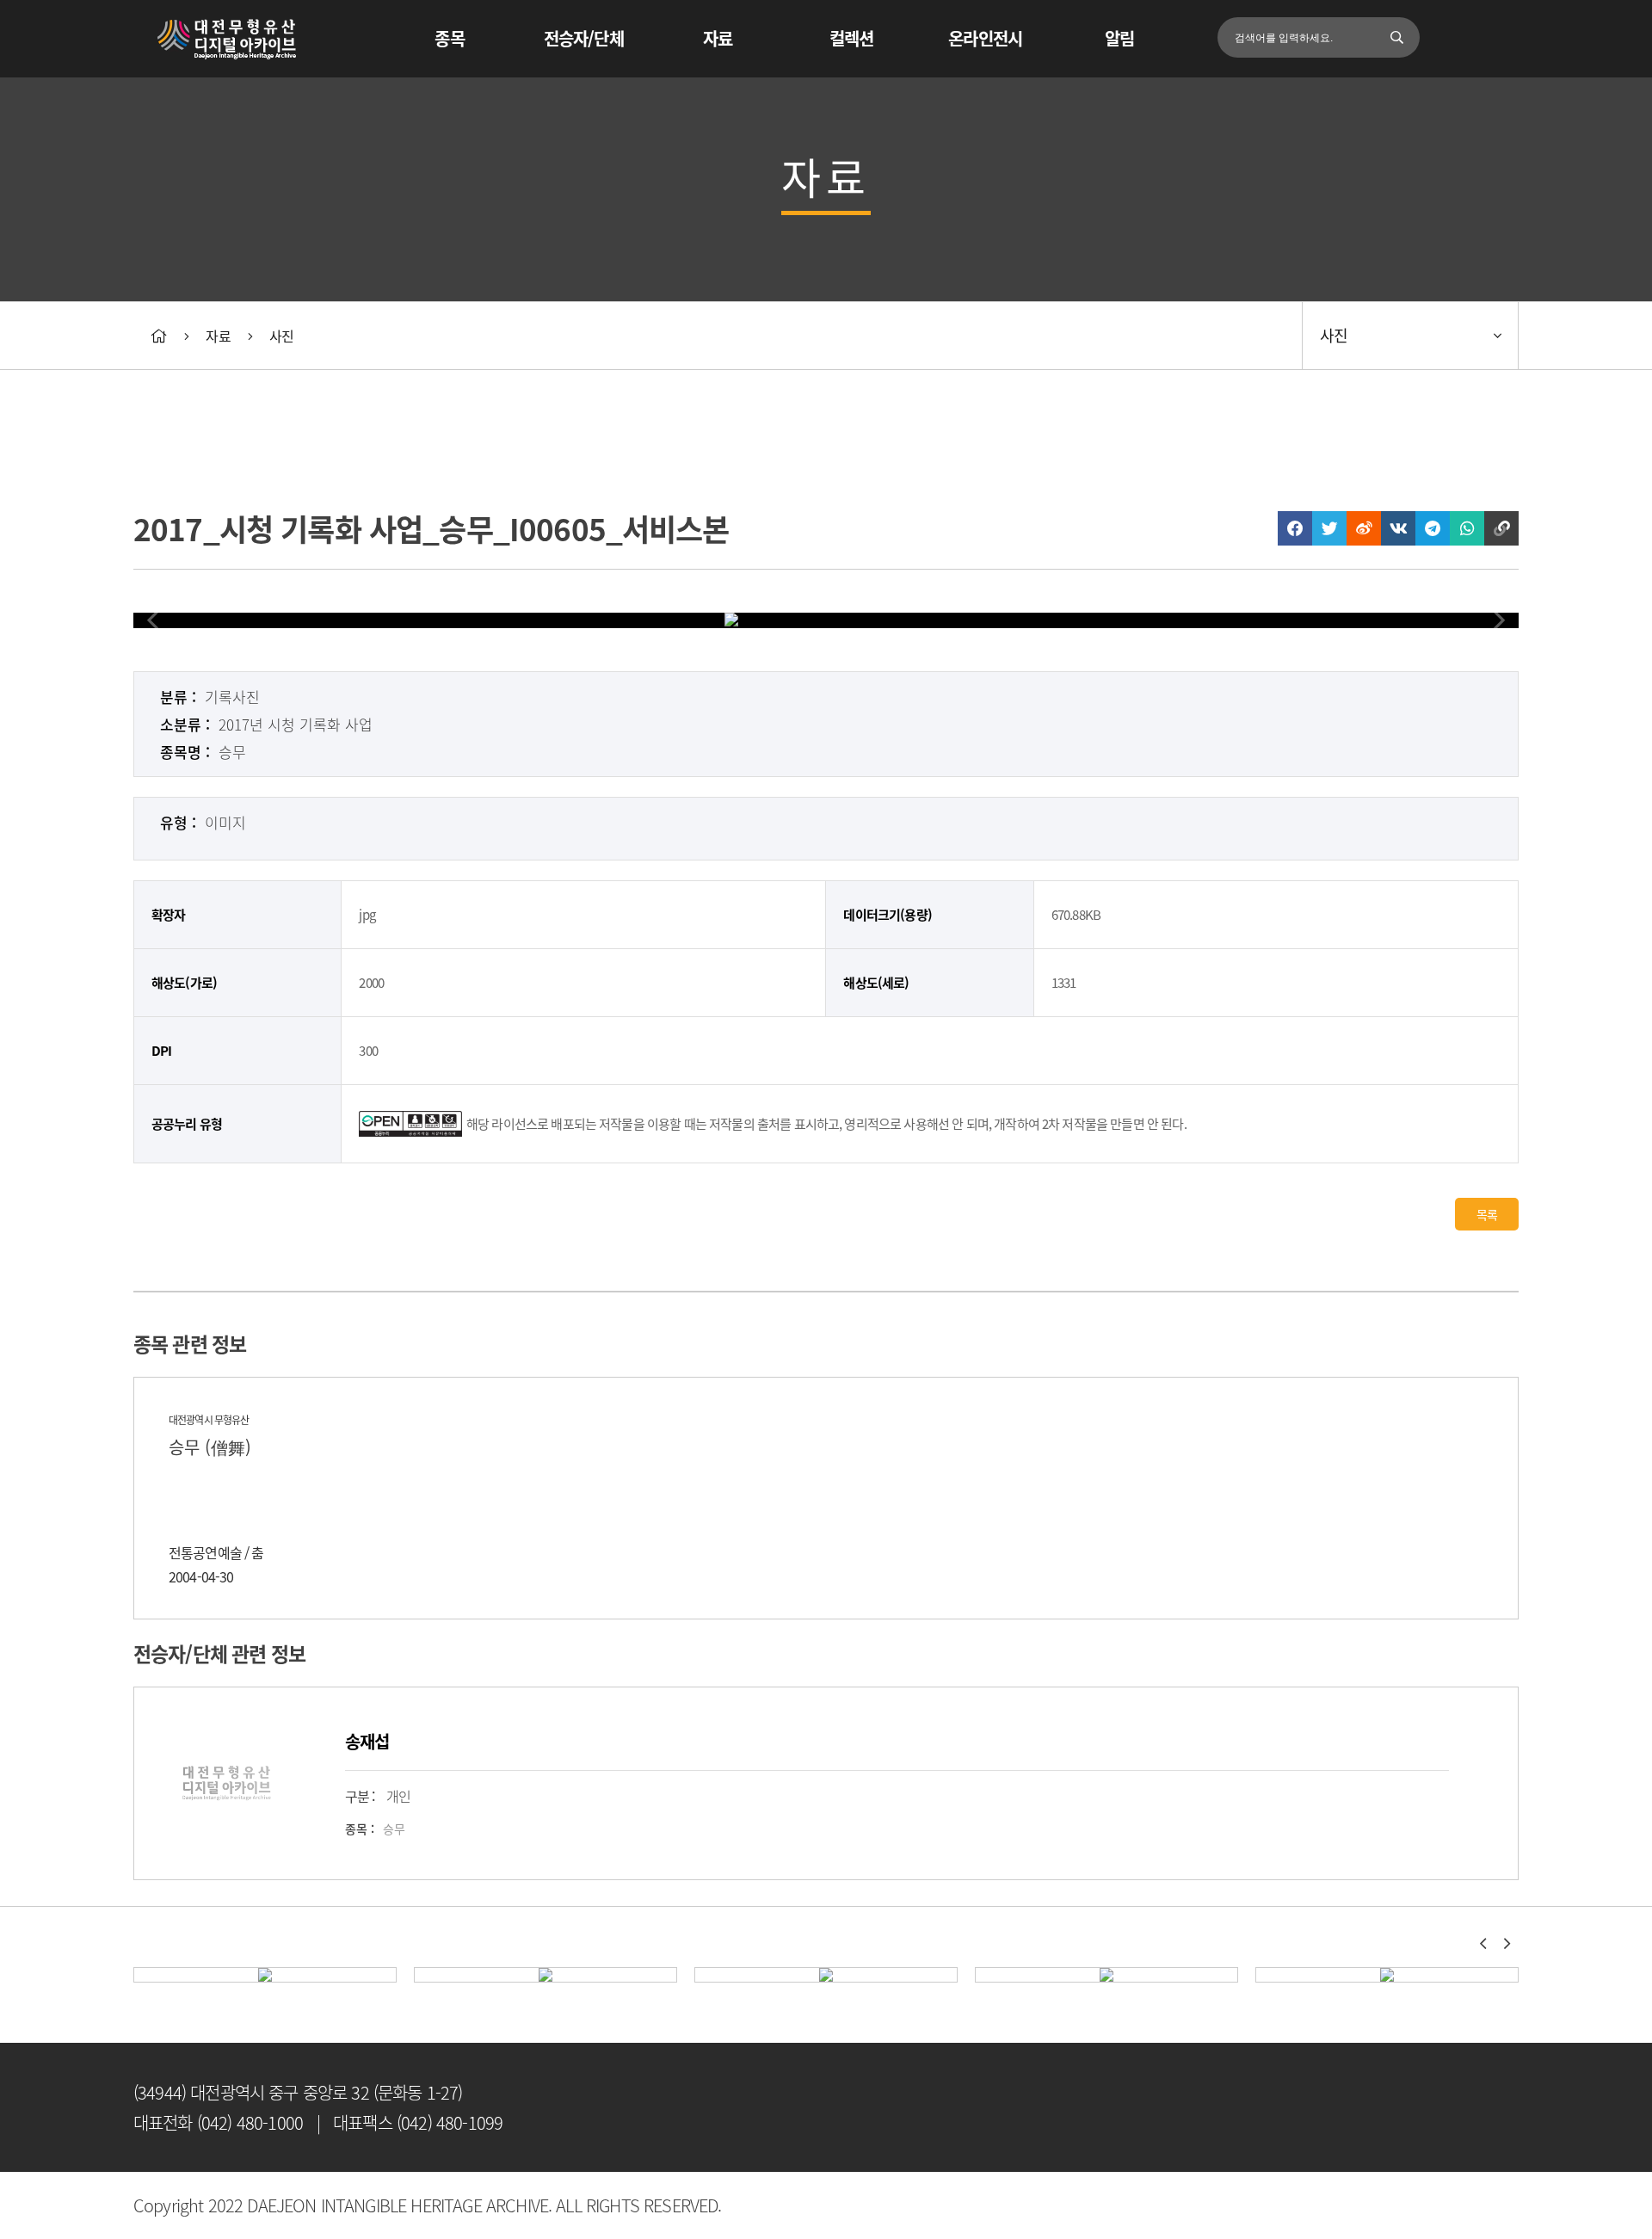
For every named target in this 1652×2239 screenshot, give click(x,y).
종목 (449, 38)
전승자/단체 (584, 38)
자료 (718, 38)
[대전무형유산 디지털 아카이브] (228, 53)
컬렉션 (851, 38)
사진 (281, 336)
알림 (1119, 38)
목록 (1487, 1214)
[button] (1482, 1944)
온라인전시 (985, 38)
